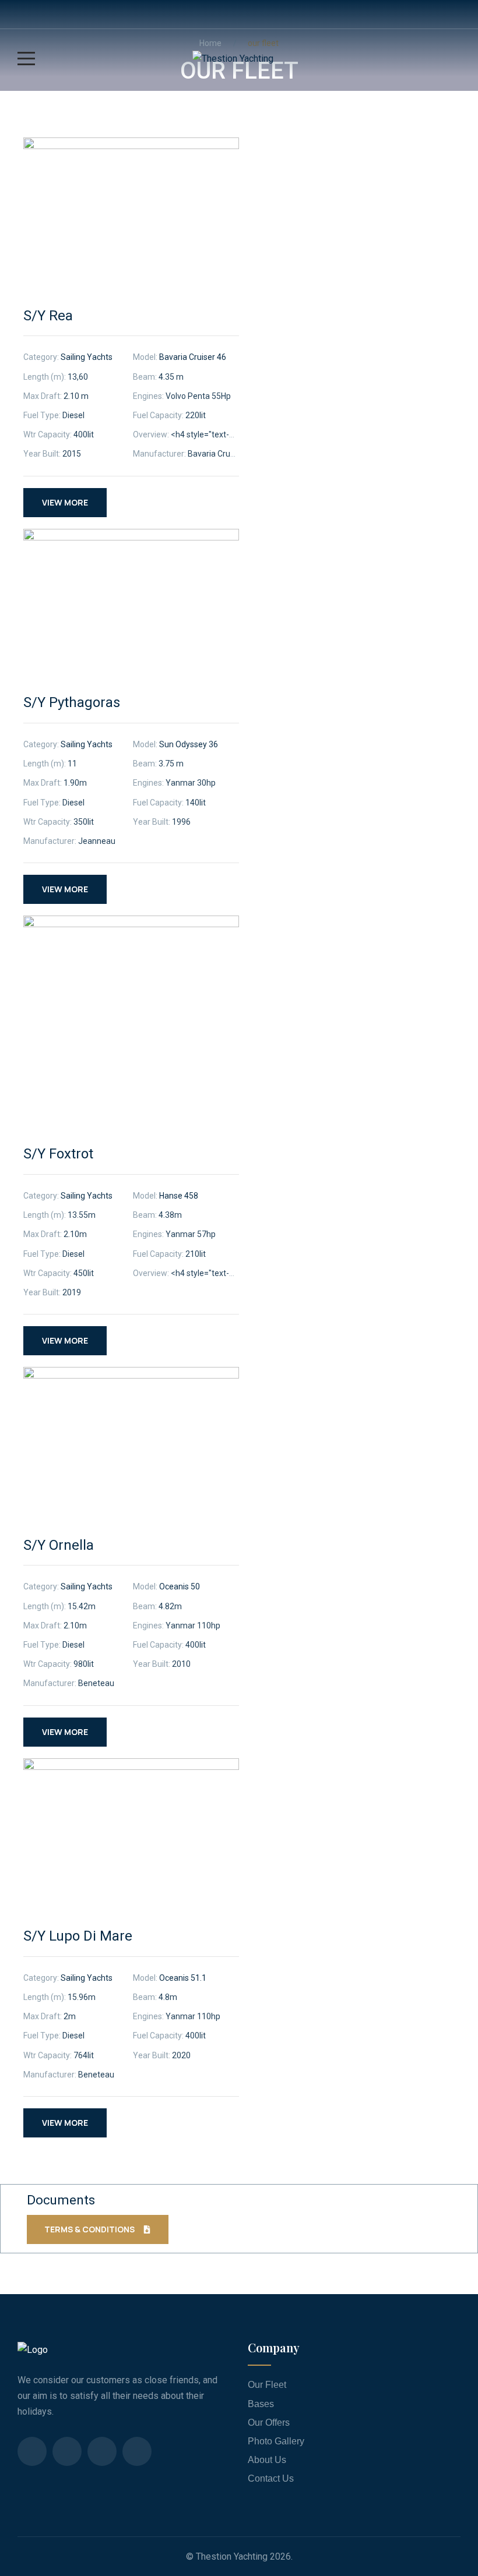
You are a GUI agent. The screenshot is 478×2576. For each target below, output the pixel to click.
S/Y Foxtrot (58, 1154)
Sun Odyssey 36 (189, 744)
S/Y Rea (48, 316)
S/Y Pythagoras (72, 702)
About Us (267, 2460)
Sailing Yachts (87, 357)
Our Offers (269, 2423)
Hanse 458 (179, 1196)
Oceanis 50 (180, 1586)
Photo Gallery (276, 2441)
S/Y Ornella (59, 1545)
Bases (261, 2404)
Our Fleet (267, 2385)
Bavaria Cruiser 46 (193, 357)
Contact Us (271, 2478)
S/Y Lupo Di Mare (78, 1936)
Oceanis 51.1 (183, 1978)
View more (65, 502)
